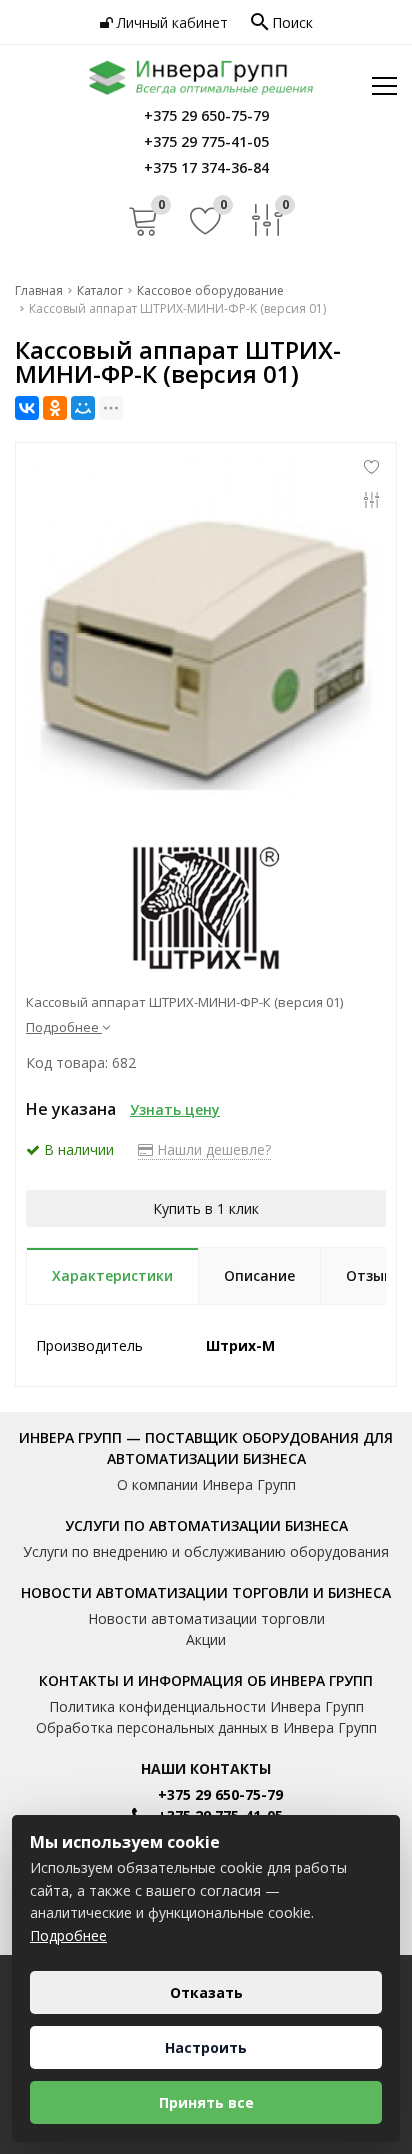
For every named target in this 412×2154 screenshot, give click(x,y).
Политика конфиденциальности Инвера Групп (206, 1706)
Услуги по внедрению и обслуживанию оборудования (206, 1551)
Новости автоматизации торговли (206, 1618)
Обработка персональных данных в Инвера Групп (206, 1727)
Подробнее (68, 1935)
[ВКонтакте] (27, 408)
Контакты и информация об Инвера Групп (206, 1680)
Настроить (206, 2047)
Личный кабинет (170, 22)
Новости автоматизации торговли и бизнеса (206, 1592)
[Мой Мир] (83, 408)
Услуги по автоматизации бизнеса (206, 1525)
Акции (206, 1639)
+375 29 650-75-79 (220, 1794)
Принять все (206, 2102)
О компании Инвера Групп (206, 1484)
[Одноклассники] (55, 408)
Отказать (206, 1992)
